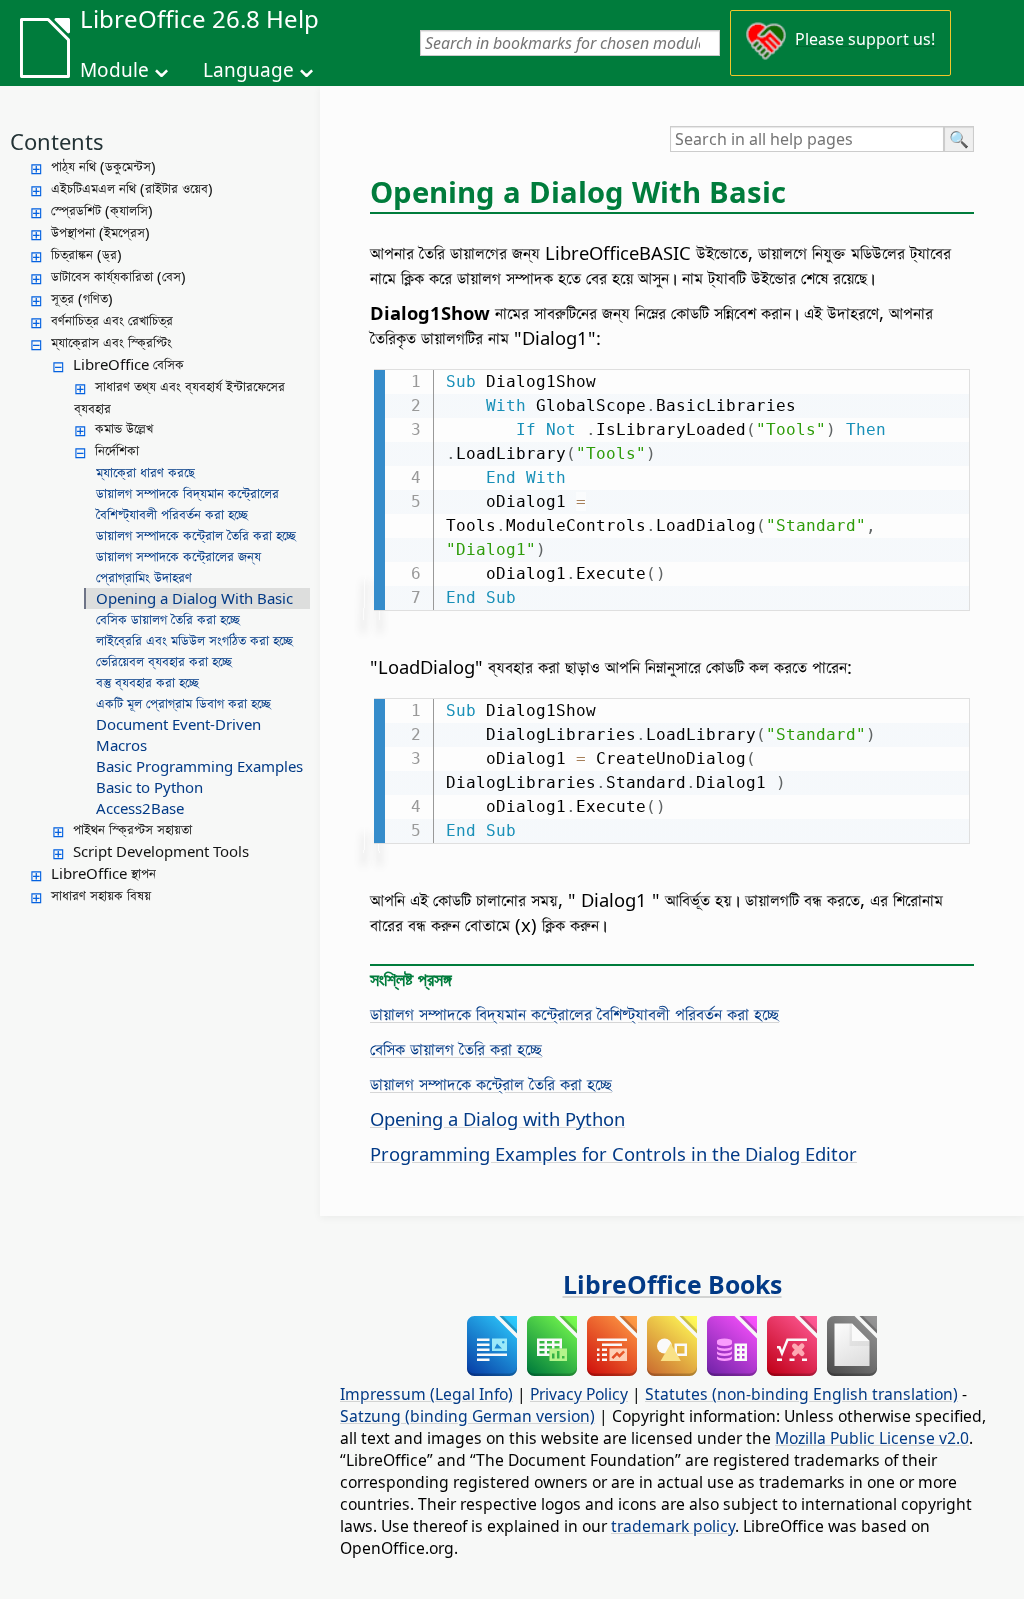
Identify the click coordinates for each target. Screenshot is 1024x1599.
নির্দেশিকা (117, 450)
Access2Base (140, 808)
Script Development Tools (161, 851)
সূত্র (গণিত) (82, 298)
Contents (57, 141)
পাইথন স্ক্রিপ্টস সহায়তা (132, 829)
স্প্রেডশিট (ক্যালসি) (102, 210)
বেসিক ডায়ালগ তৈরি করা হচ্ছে (168, 619)
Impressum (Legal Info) (426, 1394)
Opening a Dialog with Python (497, 1118)
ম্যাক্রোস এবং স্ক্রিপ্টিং (111, 342)
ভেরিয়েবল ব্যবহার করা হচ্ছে (164, 661)
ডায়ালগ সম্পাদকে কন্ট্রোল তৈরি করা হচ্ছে (196, 535)
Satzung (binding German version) (467, 1416)
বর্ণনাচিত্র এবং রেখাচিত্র (112, 320)
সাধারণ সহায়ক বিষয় (101, 895)
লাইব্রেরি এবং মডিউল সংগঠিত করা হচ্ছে (194, 640)
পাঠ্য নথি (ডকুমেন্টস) (103, 166)
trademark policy (673, 1526)
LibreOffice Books (672, 1284)
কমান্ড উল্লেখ (124, 428)
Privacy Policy (579, 1394)
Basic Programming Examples (199, 766)
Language (248, 70)
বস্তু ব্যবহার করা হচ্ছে (147, 682)
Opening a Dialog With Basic (194, 598)
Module (114, 70)
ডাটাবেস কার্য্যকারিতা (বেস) (118, 276)
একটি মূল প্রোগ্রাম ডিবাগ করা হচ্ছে (183, 703)
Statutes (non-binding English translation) (801, 1394)
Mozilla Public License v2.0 (872, 1438)
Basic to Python (149, 787)
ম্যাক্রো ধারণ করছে (145, 472)
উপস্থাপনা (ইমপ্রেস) (100, 232)
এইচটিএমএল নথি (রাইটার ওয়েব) (132, 188)
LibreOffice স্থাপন (103, 873)
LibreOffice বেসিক (128, 364)
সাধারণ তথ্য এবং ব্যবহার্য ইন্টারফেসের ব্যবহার (179, 397)
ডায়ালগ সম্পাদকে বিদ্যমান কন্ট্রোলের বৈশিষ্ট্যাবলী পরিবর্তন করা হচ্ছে (187, 503)
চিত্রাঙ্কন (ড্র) (86, 254)
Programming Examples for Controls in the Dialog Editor (613, 1153)
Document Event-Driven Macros (178, 734)
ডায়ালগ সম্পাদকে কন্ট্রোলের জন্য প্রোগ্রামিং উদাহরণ (178, 566)
